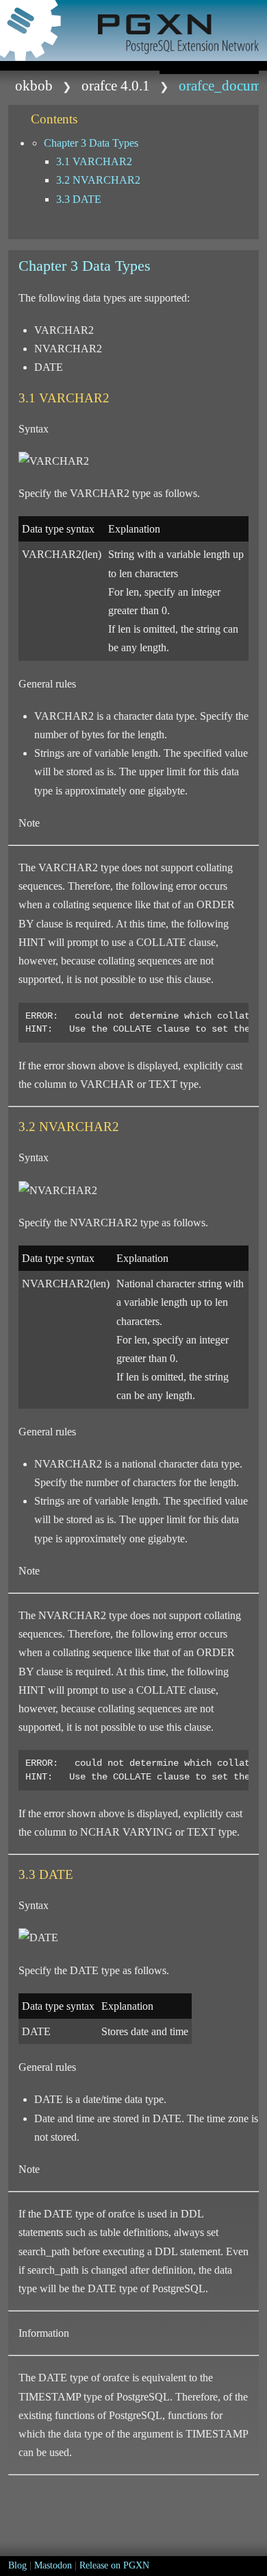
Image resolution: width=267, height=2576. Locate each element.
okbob (34, 85)
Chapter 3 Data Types (91, 143)
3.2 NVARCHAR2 (98, 180)
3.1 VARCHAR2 (94, 161)
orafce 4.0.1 (116, 85)
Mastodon (53, 2565)
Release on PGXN (114, 2565)
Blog (17, 2565)
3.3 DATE (79, 199)
